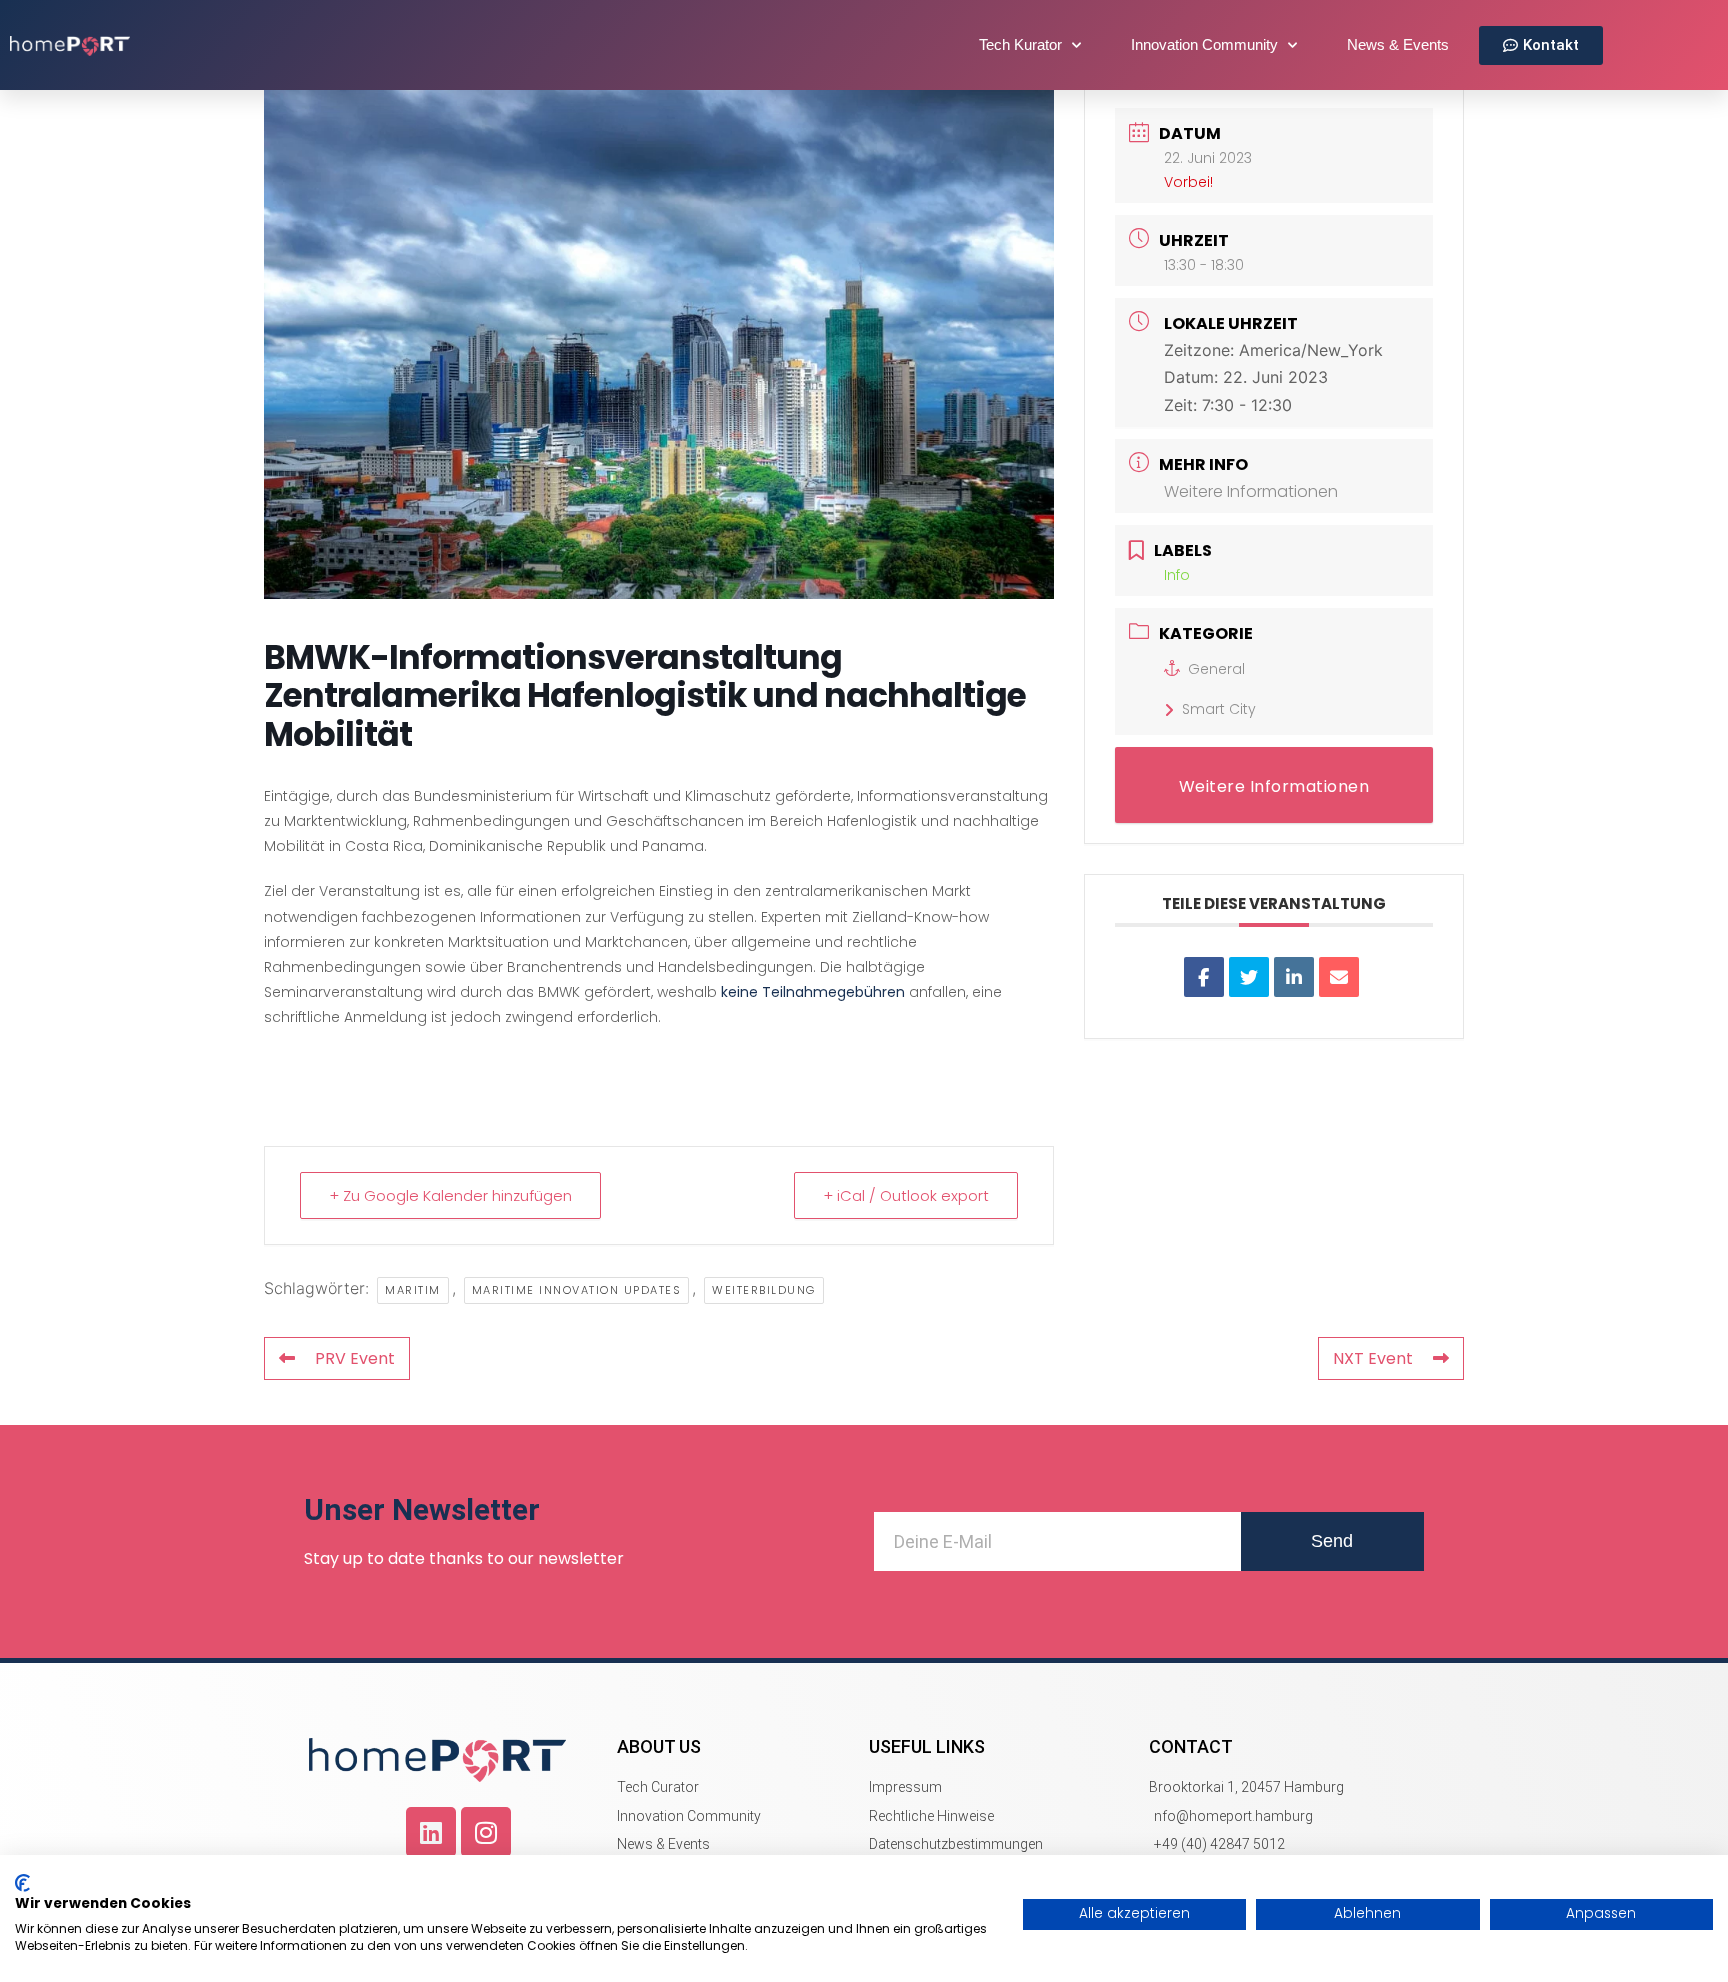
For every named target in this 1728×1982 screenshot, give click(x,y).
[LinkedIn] (1294, 977)
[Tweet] (1249, 977)
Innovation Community (1204, 44)
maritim (413, 1290)
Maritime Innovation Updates (577, 1290)
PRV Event (355, 1358)
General (1216, 669)
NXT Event (1373, 1358)
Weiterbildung (764, 1290)
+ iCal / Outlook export (906, 1195)
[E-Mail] (1339, 977)
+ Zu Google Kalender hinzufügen (450, 1195)
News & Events (1398, 44)
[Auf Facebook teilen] (1204, 977)
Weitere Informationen (1251, 491)
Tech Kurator (1020, 44)
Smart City (1219, 709)
